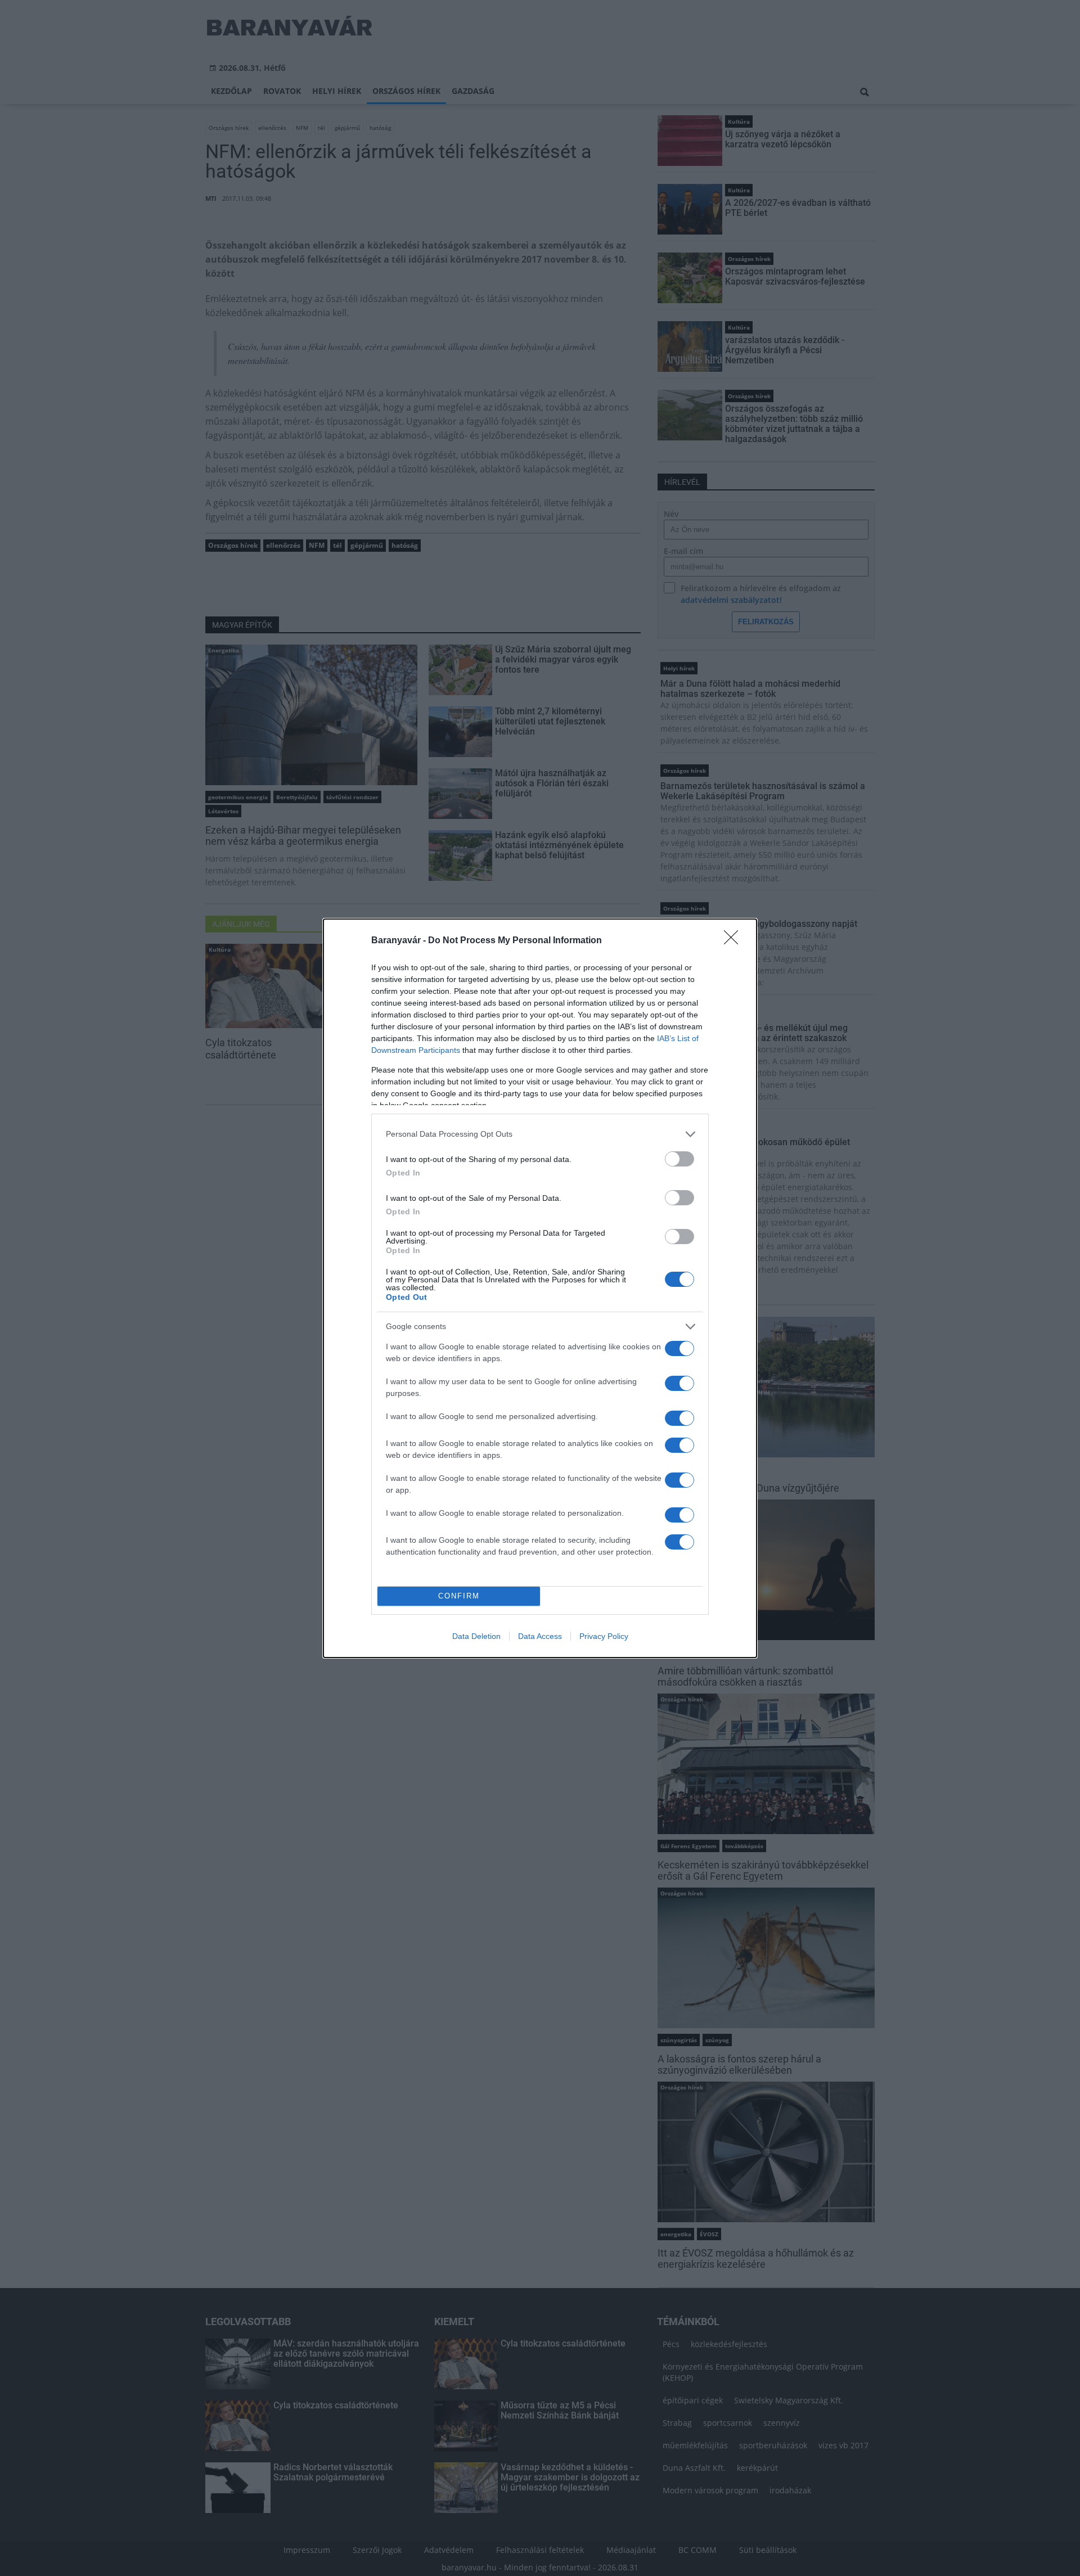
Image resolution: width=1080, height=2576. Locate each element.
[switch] (679, 1159)
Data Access (540, 1636)
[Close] (735, 941)
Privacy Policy (604, 1636)
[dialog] (540, 1288)
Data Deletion (476, 1636)
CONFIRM (459, 1596)
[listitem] (540, 1134)
